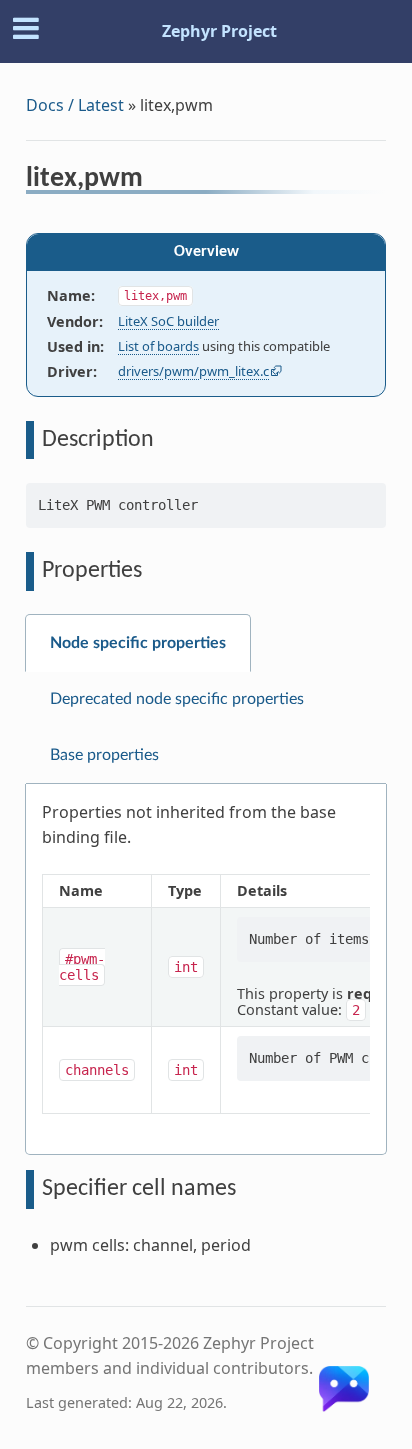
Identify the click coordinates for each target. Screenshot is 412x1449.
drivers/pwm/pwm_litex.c (193, 371)
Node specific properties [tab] (138, 643)
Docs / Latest (75, 105)
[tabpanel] (206, 969)
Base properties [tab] (104, 755)
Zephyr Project (219, 31)
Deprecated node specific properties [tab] (177, 699)
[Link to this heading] (156, 181)
